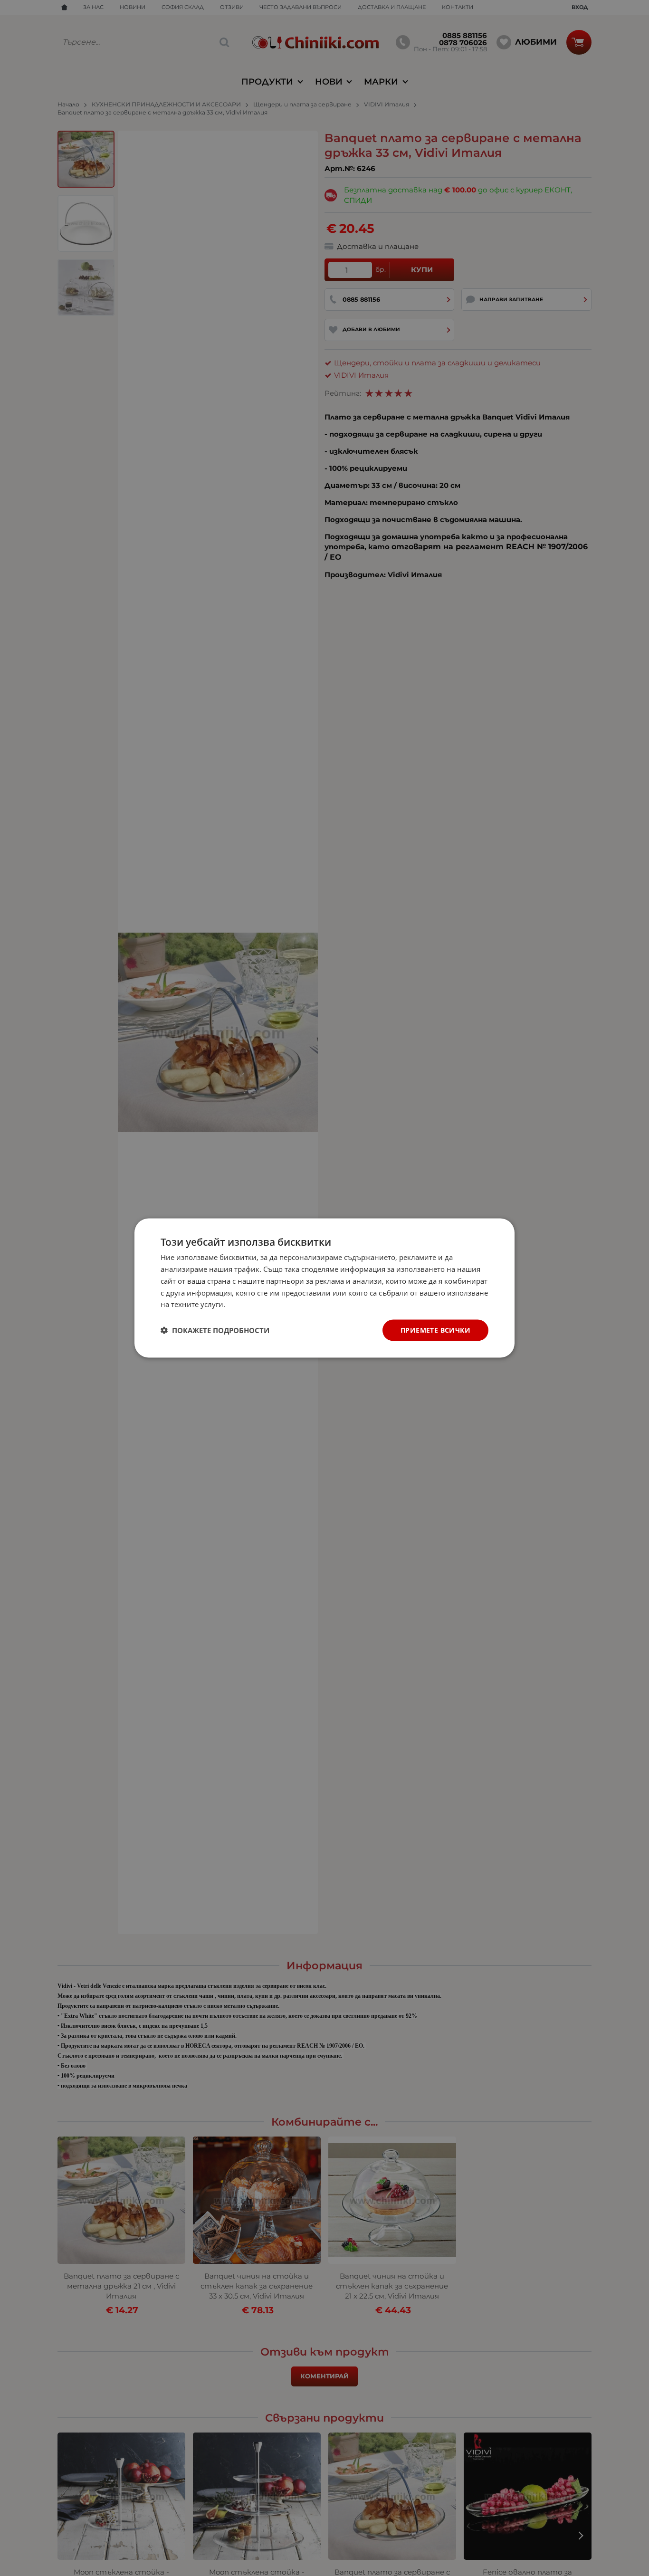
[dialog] (324, 1288)
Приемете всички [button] (435, 1330)
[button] (215, 1330)
